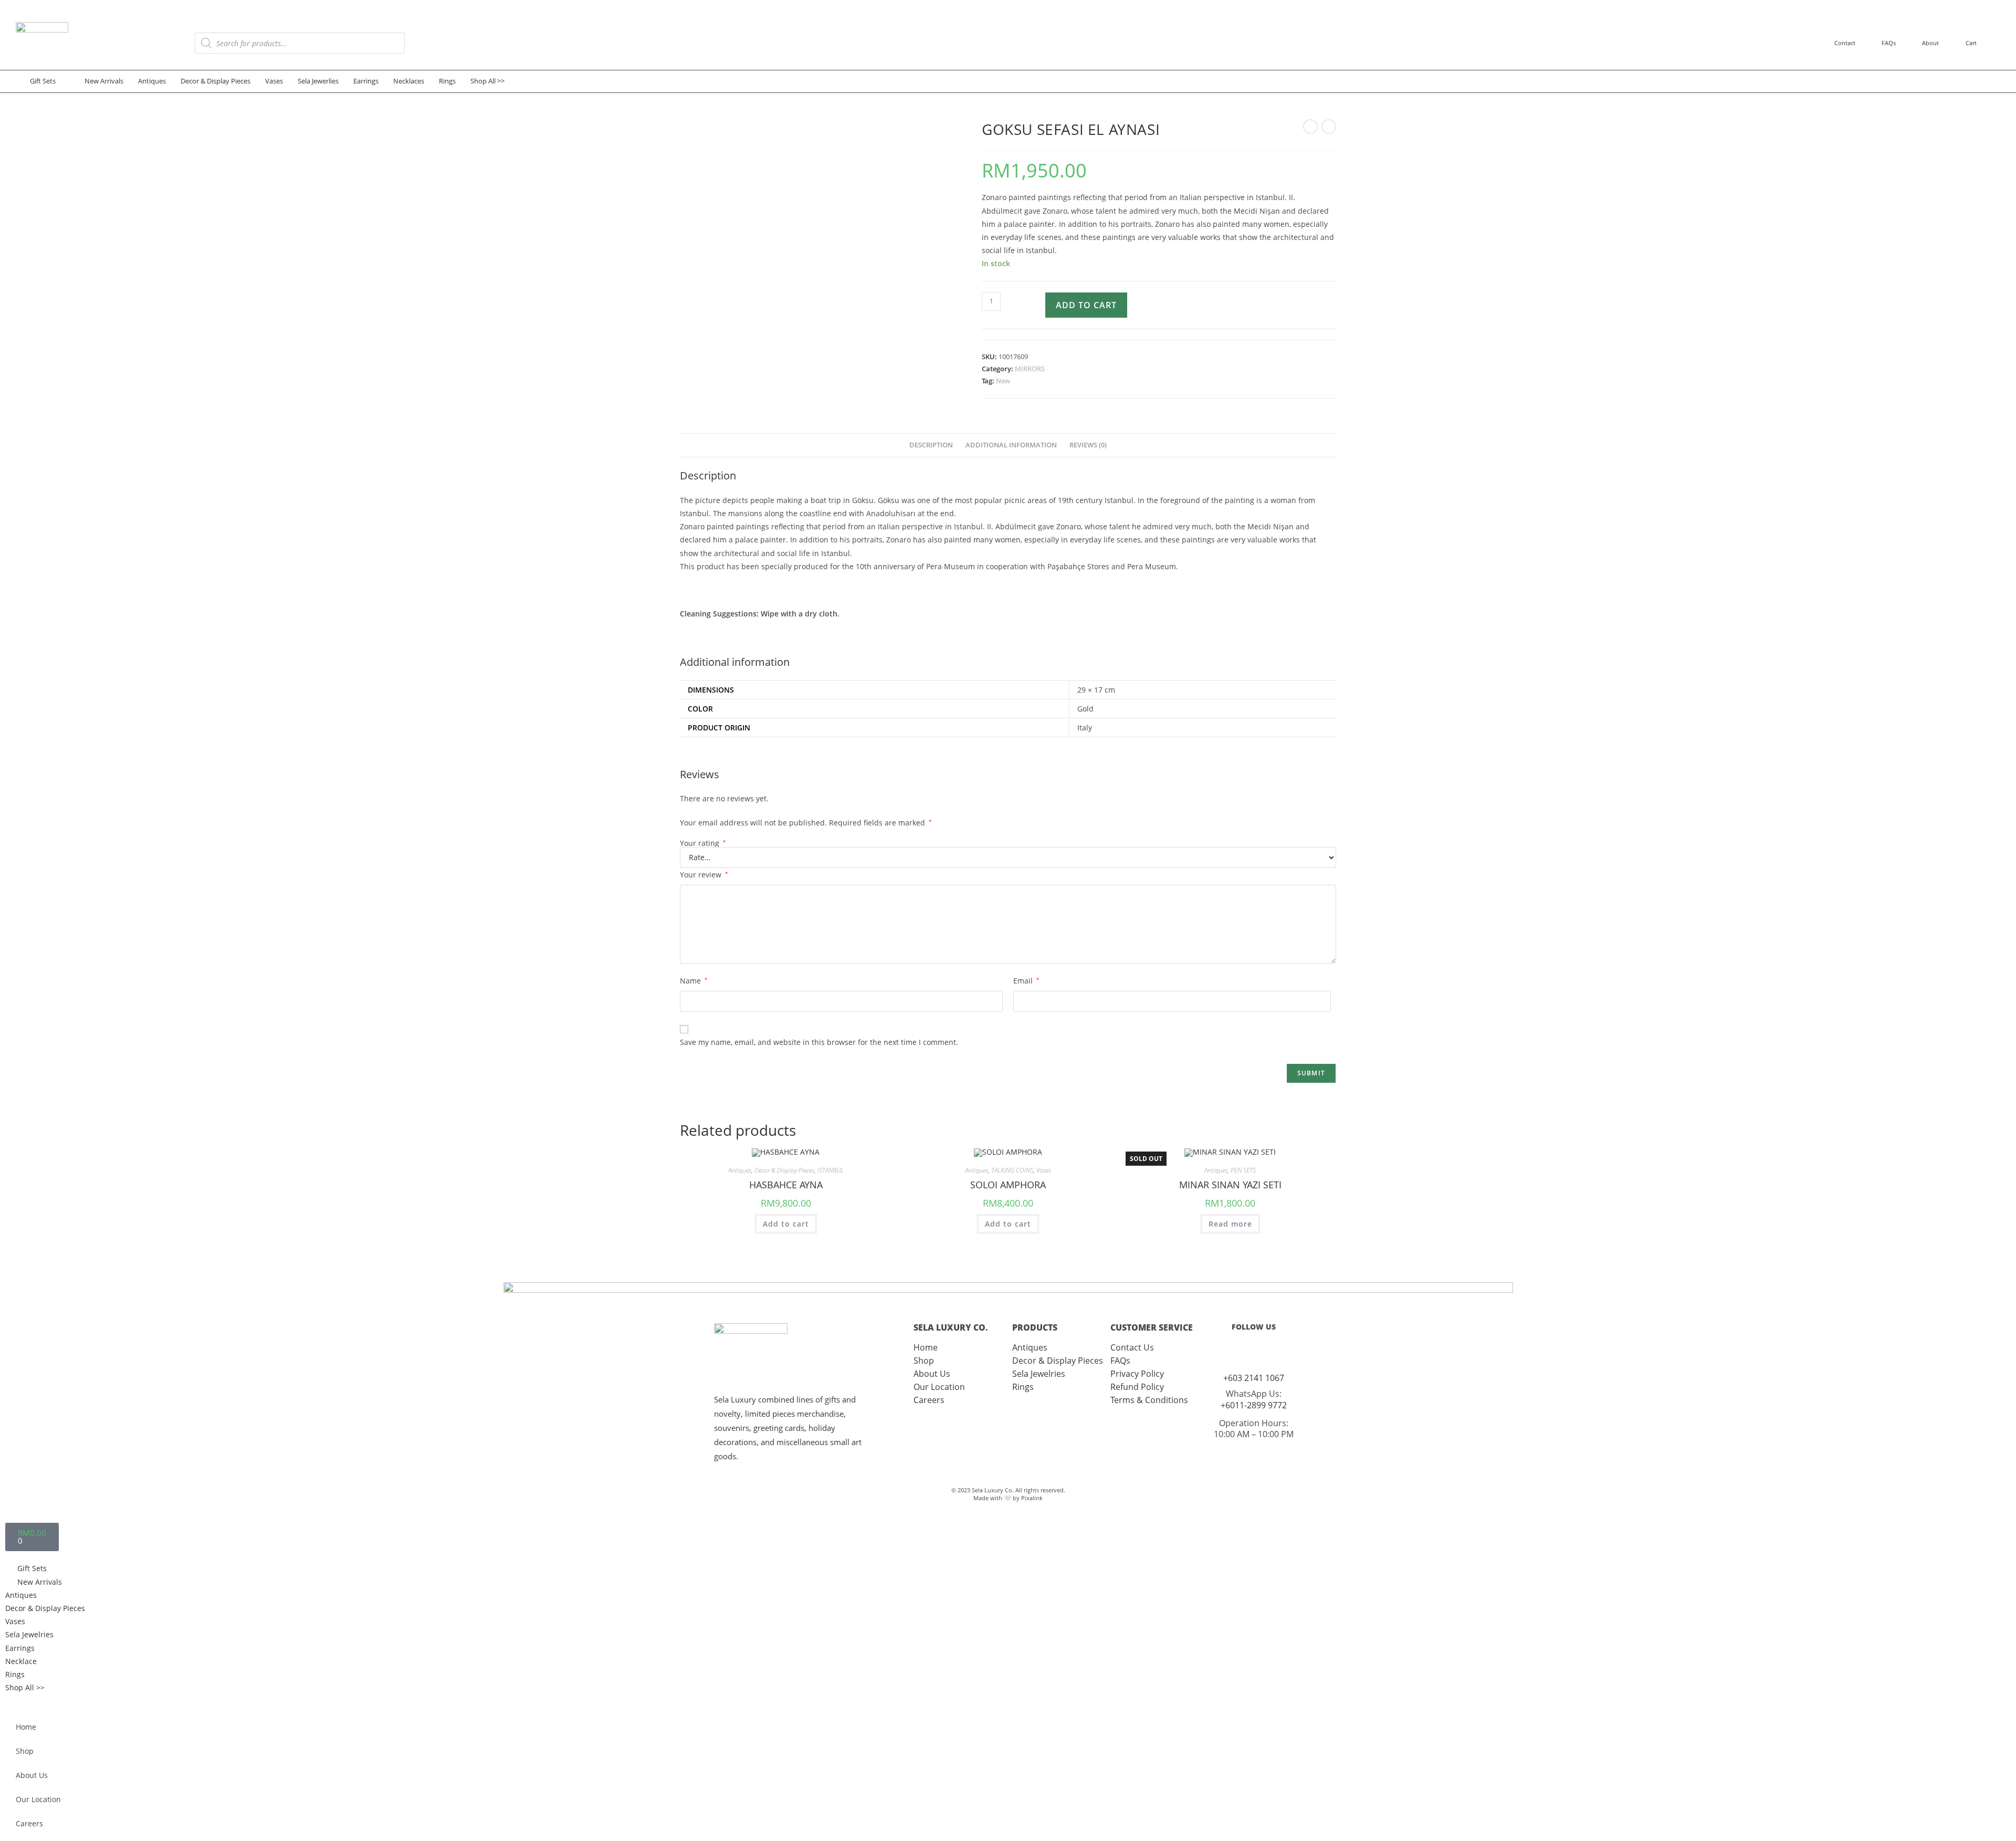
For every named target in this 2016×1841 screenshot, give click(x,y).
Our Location (939, 1387)
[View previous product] (1310, 127)
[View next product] (1329, 127)
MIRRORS (1030, 369)
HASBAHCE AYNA (786, 1185)
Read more (1230, 1224)
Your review (704, 875)
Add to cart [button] (786, 1224)
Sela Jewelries (1039, 1374)
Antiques (740, 1170)
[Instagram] (1243, 1351)
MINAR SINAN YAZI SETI (1230, 1185)
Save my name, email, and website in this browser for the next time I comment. (819, 1042)
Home (926, 1347)
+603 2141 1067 (1254, 1378)
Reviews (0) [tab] (1088, 445)
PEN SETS (1243, 1170)
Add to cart (1086, 305)
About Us (932, 1374)
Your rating (703, 843)
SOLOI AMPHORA (1008, 1185)
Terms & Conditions (1149, 1400)
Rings (1023, 1387)
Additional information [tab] (1011, 445)
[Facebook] (1264, 1351)
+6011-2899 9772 (1254, 1405)
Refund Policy (1137, 1387)
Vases (1044, 1170)
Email (1026, 981)
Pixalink (1032, 1498)
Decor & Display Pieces (784, 1170)
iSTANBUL (831, 1170)
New (1003, 381)
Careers (929, 1400)
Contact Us (1132, 1347)
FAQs (1120, 1361)
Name (694, 981)
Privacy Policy (1137, 1374)
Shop (924, 1361)
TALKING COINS (1012, 1170)
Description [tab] (931, 445)
